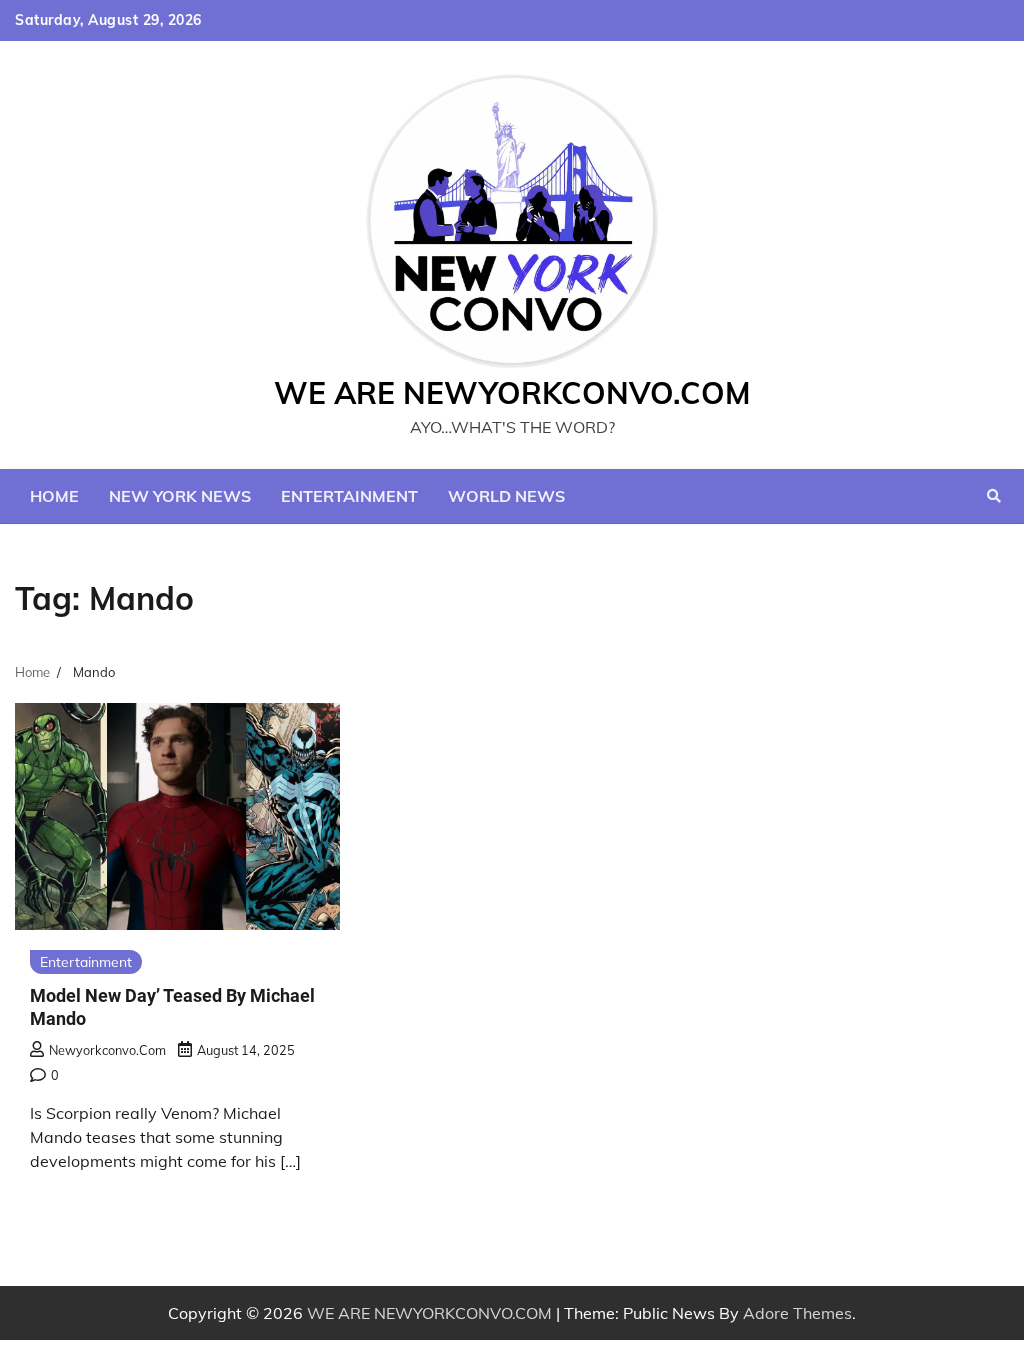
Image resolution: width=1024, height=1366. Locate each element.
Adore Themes (797, 1313)
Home (54, 496)
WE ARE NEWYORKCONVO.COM (512, 393)
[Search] (994, 496)
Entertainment (349, 496)
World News (506, 496)
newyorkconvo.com (107, 1050)
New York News (180, 496)
